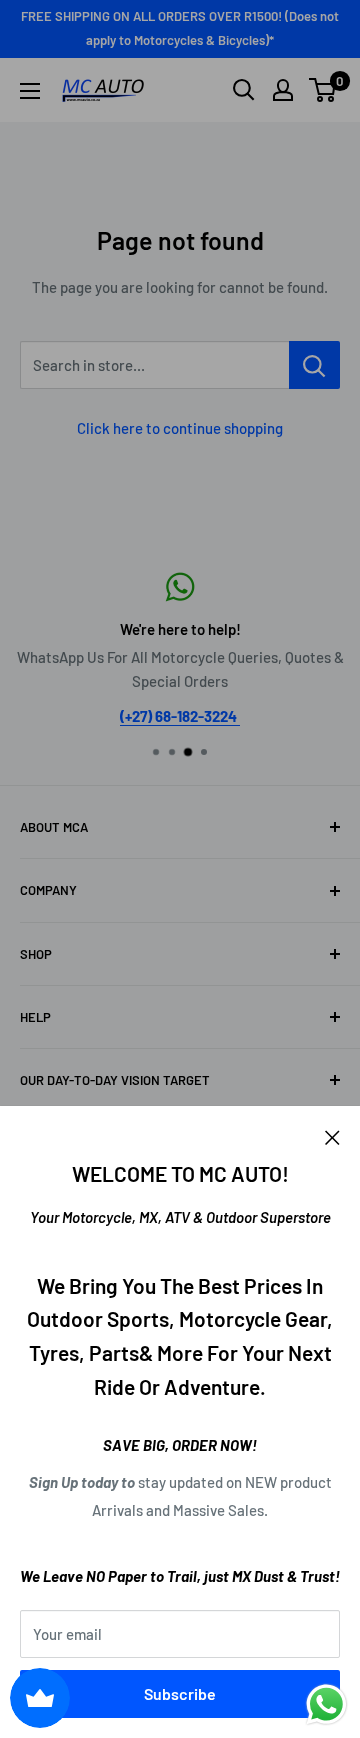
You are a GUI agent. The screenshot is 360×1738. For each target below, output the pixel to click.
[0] (323, 90)
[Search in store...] (314, 365)
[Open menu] (30, 91)
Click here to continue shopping (180, 428)
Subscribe (180, 1693)
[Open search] (244, 90)
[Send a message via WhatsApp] (326, 1704)
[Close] (332, 1136)
